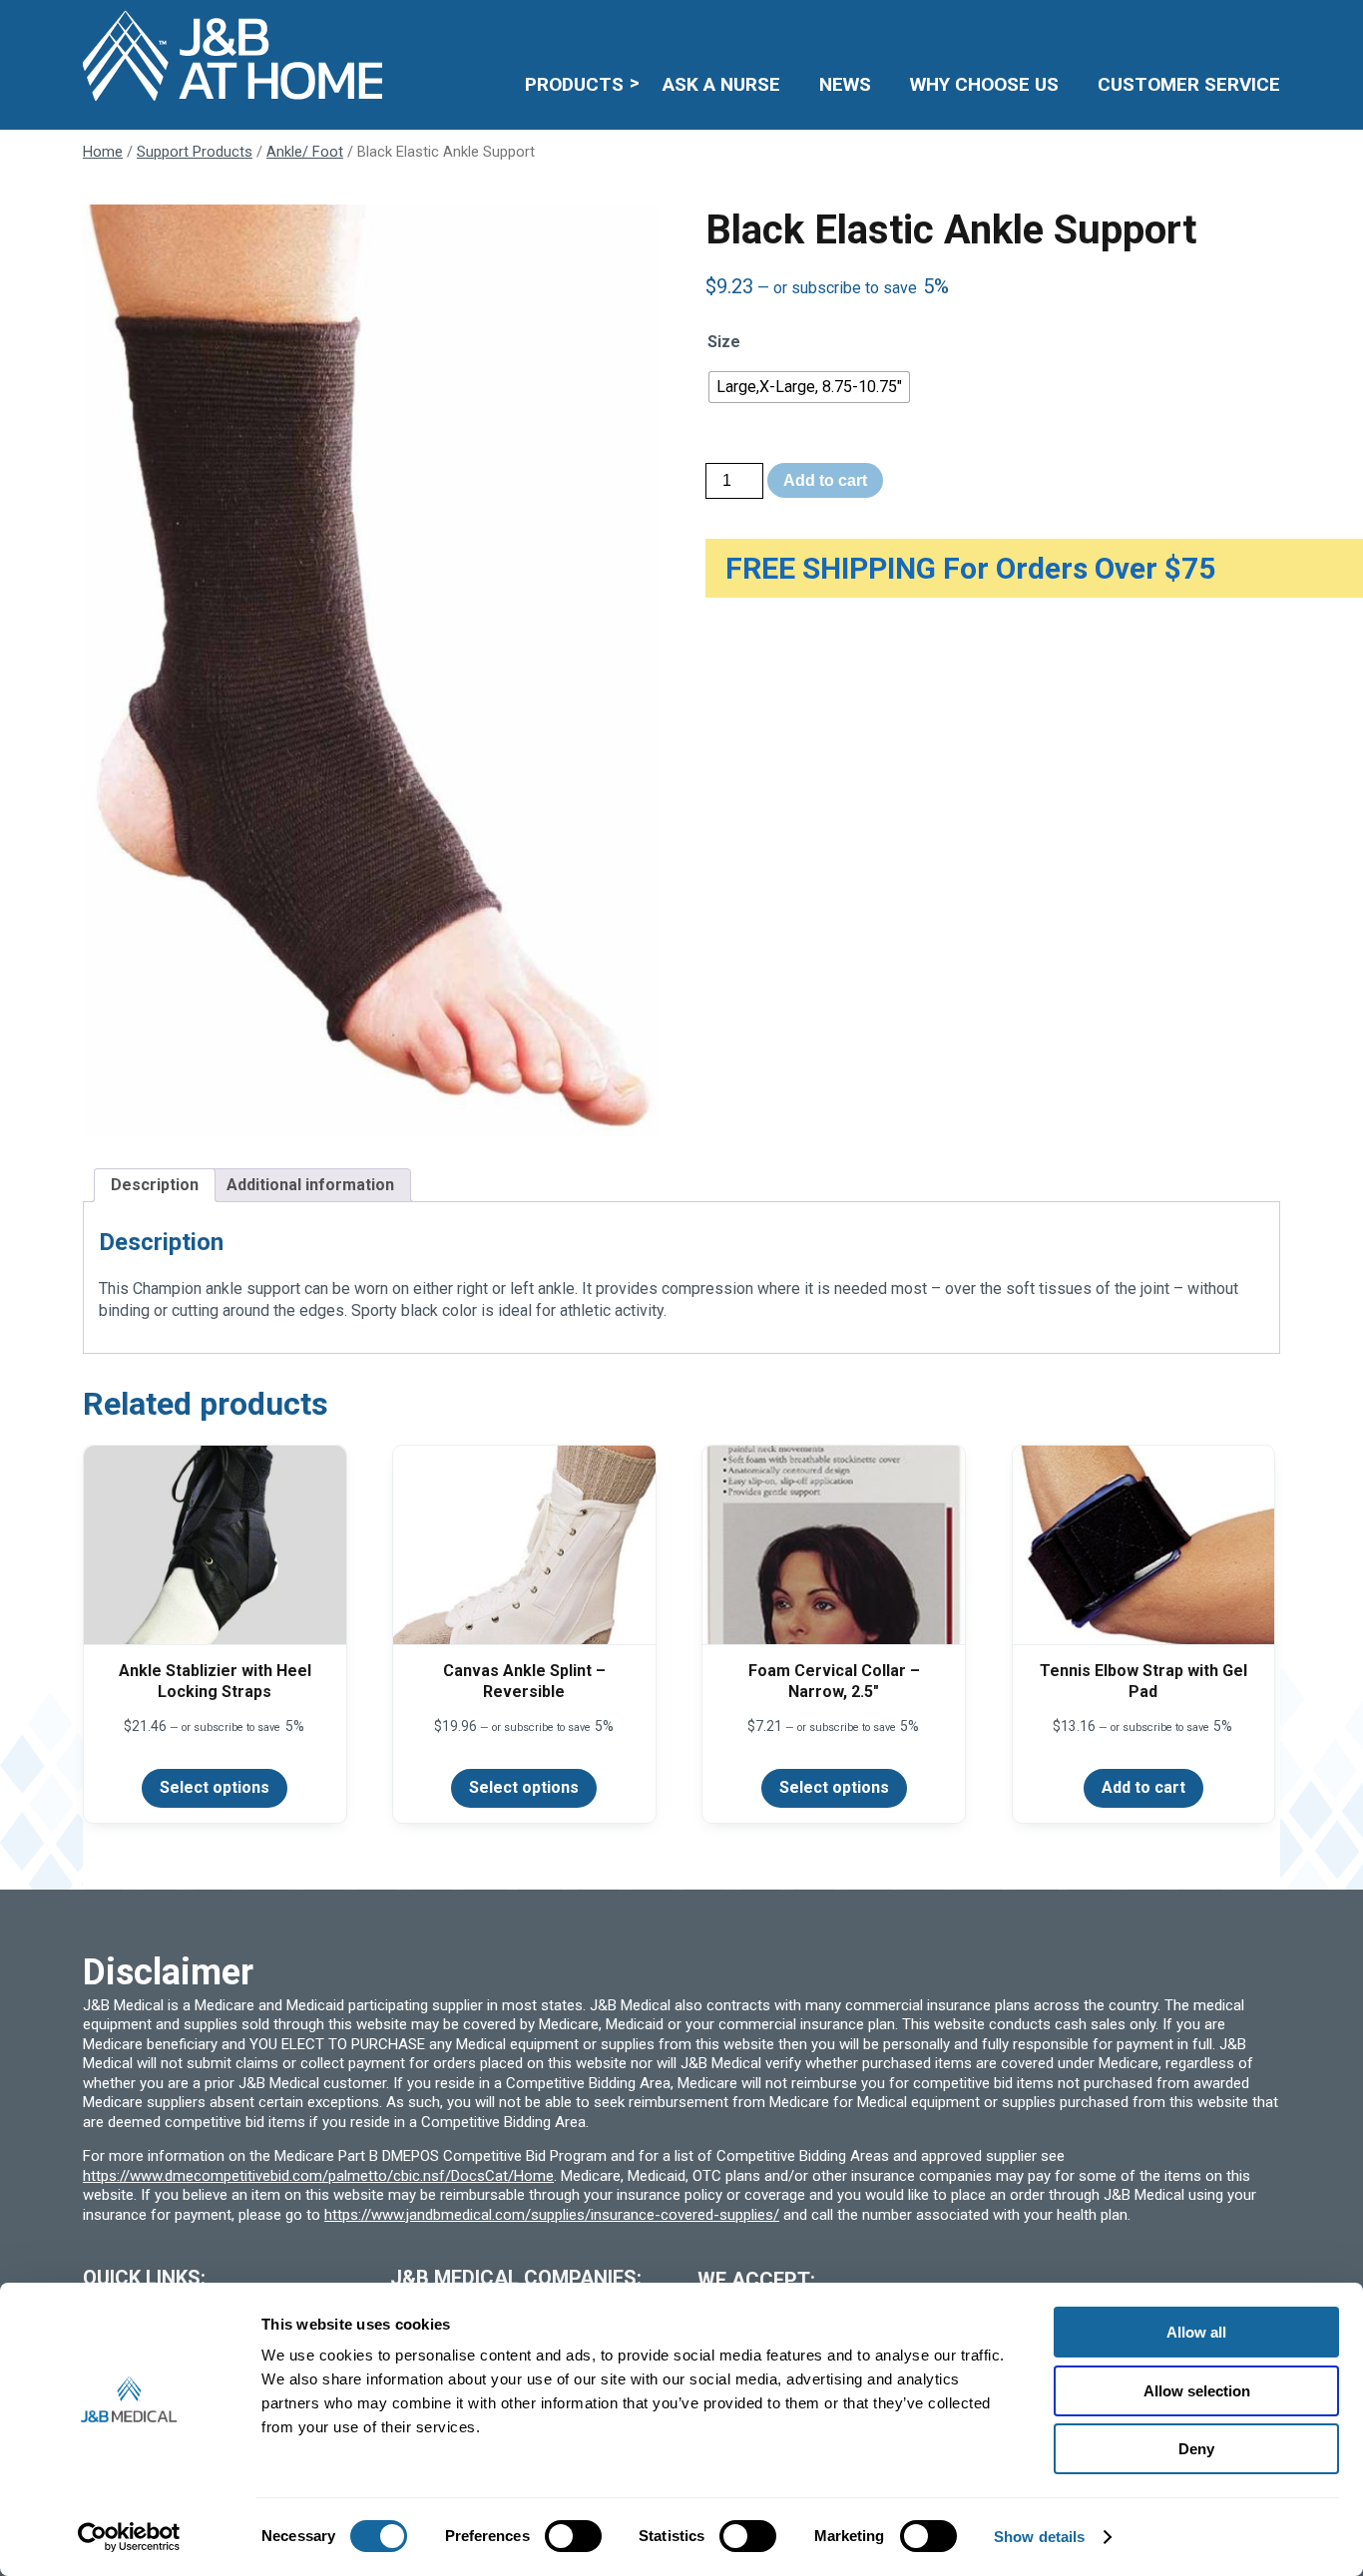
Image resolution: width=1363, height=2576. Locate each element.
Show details (1039, 2537)
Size (724, 342)
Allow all (1196, 2332)
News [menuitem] (845, 84)
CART (1218, 26)
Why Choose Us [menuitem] (984, 84)
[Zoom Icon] (370, 670)
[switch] (573, 2536)
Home (103, 152)
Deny (1196, 2449)
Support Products (195, 152)
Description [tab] (155, 1185)
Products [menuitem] (574, 84)
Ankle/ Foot (305, 152)
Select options (215, 1787)
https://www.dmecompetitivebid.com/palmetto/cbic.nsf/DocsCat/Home (318, 2176)
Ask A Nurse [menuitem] (721, 84)
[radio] (809, 387)
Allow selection (1197, 2391)
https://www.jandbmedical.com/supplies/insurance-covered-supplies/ (552, 2215)
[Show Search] (1268, 26)
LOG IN (1135, 26)
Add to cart (825, 480)
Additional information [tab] (310, 1185)
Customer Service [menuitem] (1189, 84)
